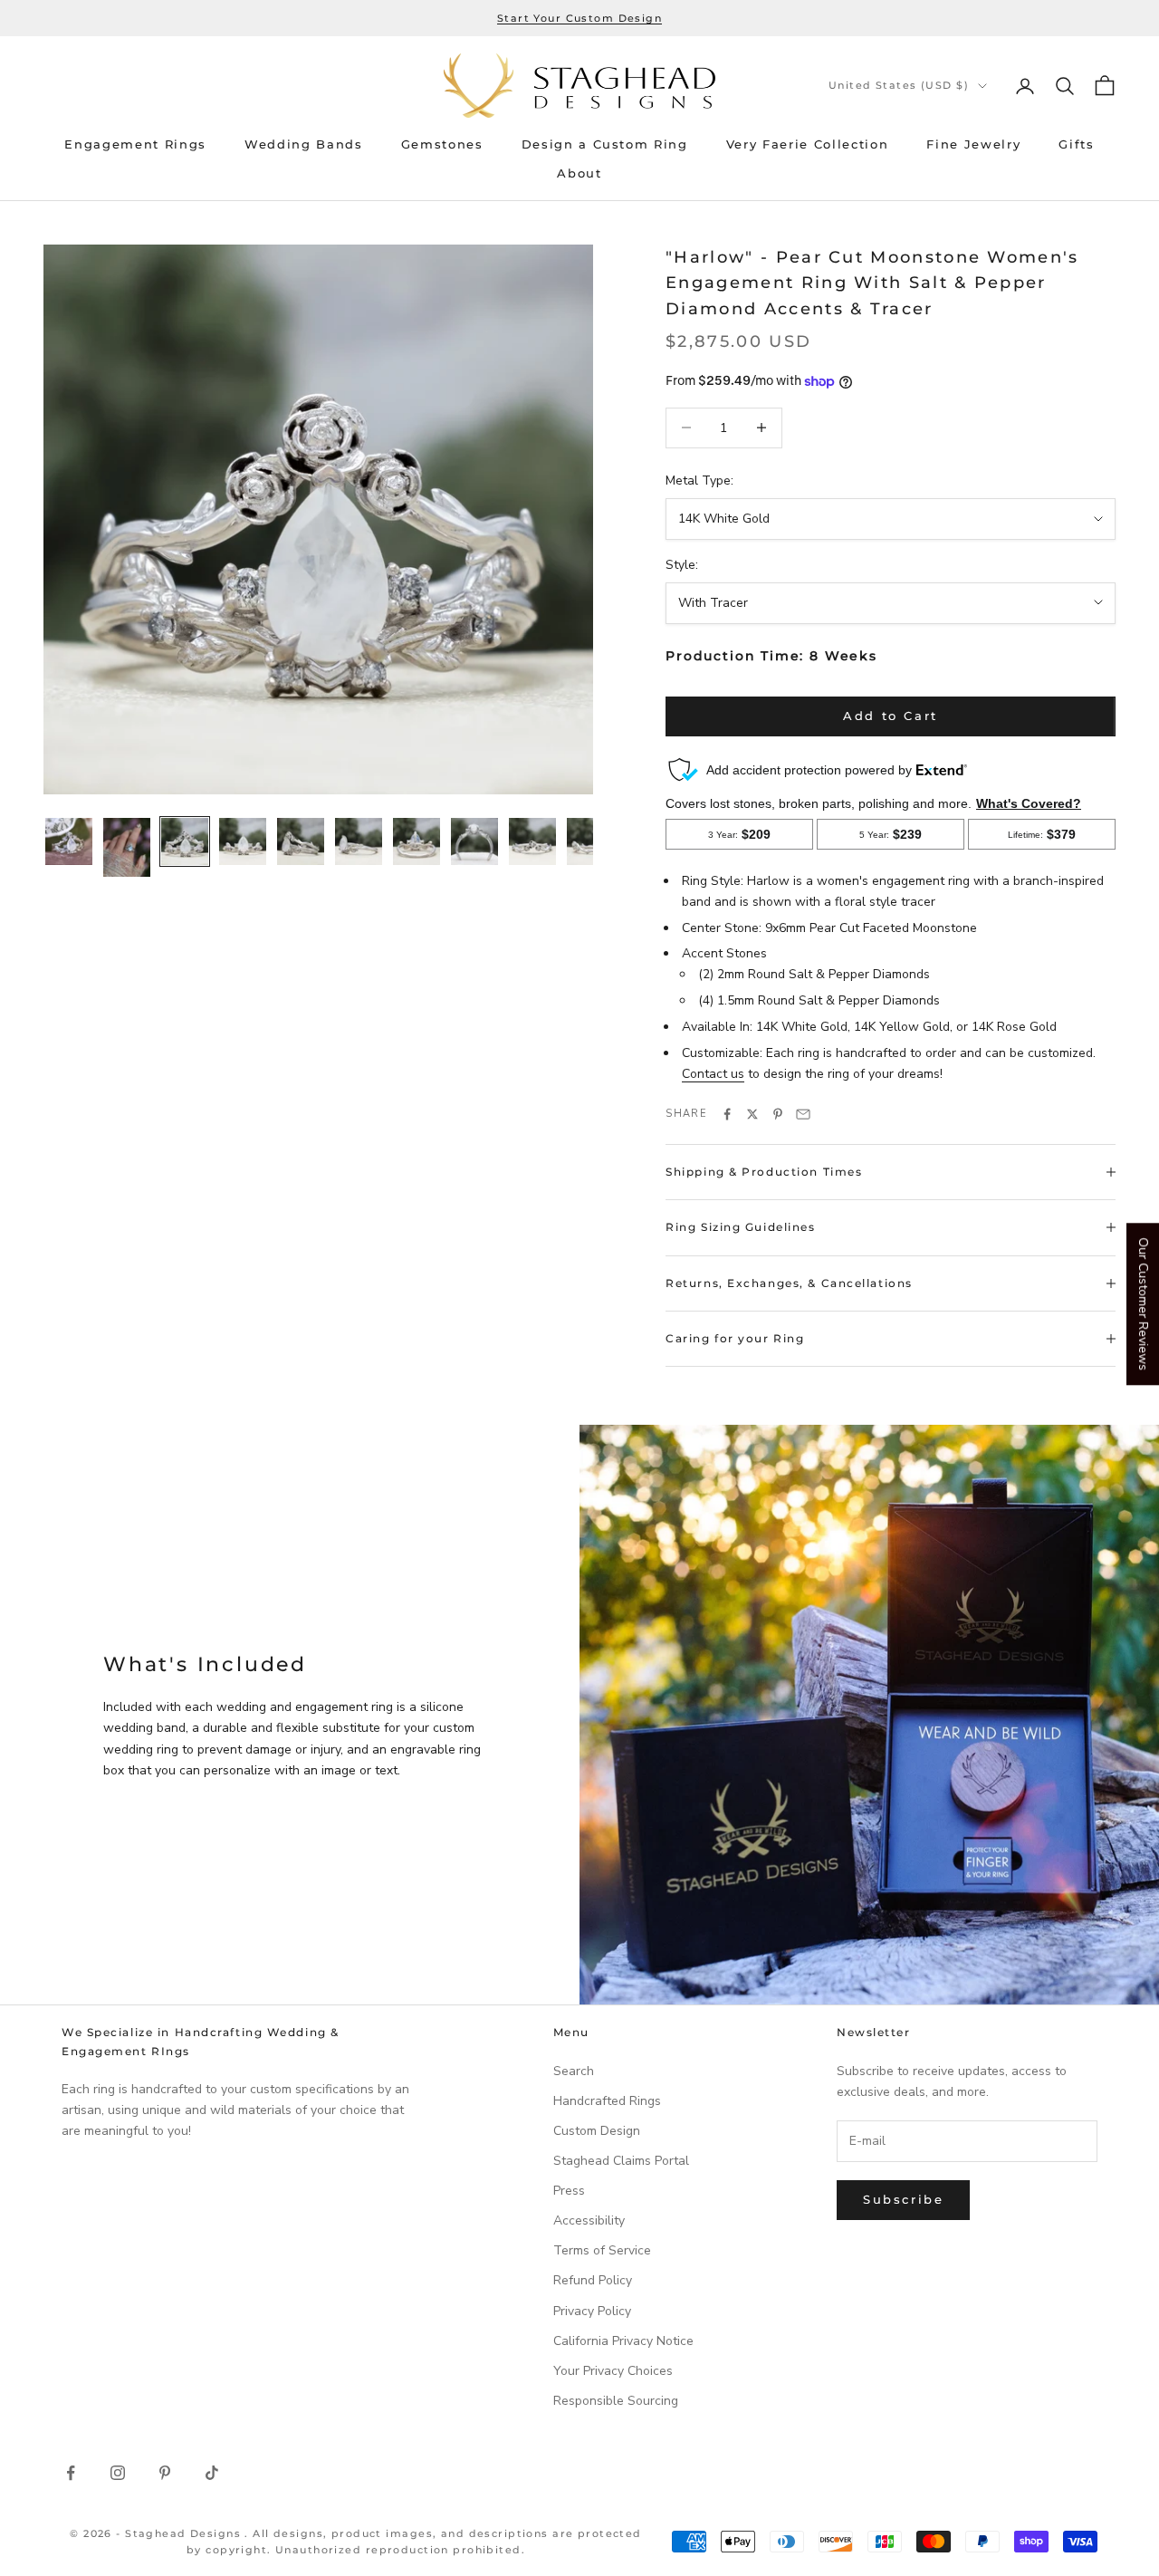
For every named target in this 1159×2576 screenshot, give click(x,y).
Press (569, 2191)
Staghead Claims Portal (621, 2161)
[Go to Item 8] (474, 841)
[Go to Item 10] (590, 841)
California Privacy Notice (623, 2341)
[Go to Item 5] (301, 841)
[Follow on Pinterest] (165, 2473)
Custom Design (597, 2131)
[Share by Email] (803, 1114)
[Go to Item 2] (127, 847)
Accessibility (589, 2220)
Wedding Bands (304, 144)
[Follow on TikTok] (212, 2473)
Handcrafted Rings (607, 2101)
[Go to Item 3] (185, 841)
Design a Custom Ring (605, 144)
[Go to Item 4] (243, 841)
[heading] (579, 86)
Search (574, 2071)
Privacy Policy (592, 2311)
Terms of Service (602, 2250)
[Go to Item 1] (69, 841)
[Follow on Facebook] (71, 2473)
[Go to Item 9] (532, 841)
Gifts (1076, 144)
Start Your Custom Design (579, 18)
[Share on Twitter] (752, 1114)
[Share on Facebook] (727, 1114)
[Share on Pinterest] (778, 1114)
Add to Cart (891, 716)
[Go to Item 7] (417, 841)
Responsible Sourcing (616, 2401)
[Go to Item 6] (359, 841)
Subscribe (903, 2199)
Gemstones (442, 144)
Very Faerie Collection (808, 144)
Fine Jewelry (973, 144)
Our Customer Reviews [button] (1143, 1304)
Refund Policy (593, 2280)
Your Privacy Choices (613, 2371)
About (579, 173)
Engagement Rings (135, 144)
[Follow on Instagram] (118, 2473)
